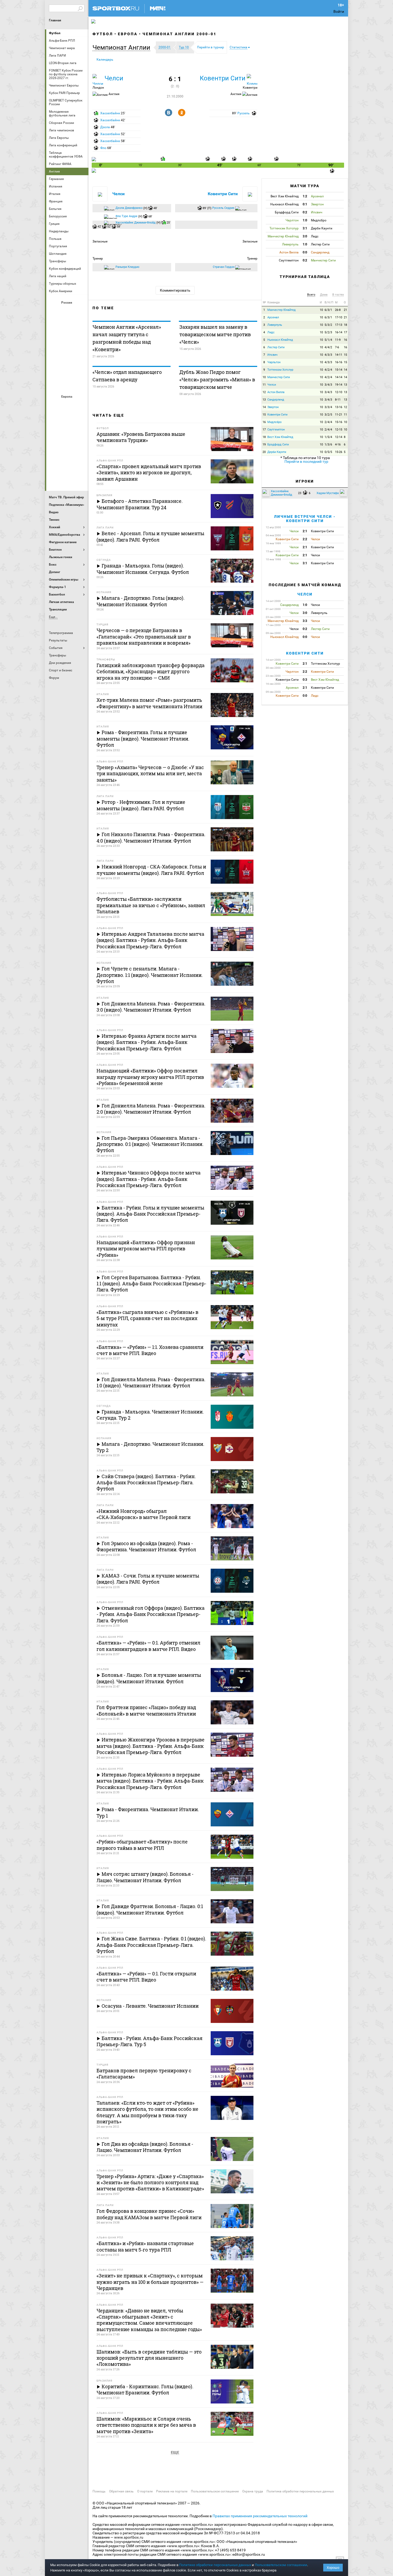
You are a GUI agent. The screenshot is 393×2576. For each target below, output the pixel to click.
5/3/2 (328, 325)
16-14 (339, 332)
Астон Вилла (276, 392)
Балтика (80, 312)
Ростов (67, 355)
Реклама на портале (172, 2491)
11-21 (339, 415)
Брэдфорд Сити (278, 445)
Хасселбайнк (110, 113)
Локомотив (80, 340)
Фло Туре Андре (126, 216)
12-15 (339, 430)
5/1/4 (328, 340)
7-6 (337, 347)
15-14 (339, 370)
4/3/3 (328, 355)
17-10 (339, 317)
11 (264, 385)
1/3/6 (328, 445)
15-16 (339, 422)
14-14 (339, 377)
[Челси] (98, 79)
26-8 (338, 310)
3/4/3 (328, 385)
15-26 (339, 452)
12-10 (339, 392)
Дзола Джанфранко (129, 208)
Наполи (67, 449)
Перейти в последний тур (306, 461)
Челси (80, 463)
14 (345, 370)
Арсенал (55, 406)
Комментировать (175, 290)
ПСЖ (80, 449)
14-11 (339, 355)
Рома (67, 463)
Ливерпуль (55, 434)
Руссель (244, 113)
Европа (128, 34)
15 (345, 355)
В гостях (338, 295)
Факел (80, 369)
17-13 (339, 325)
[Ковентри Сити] (252, 79)
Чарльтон (274, 362)
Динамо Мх (55, 326)
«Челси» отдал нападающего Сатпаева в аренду (127, 376)
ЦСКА (67, 384)
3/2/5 (328, 415)
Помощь (99, 2491)
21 (345, 310)
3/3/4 (328, 407)
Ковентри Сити (223, 78)
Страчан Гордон (224, 267)
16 (345, 340)
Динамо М (67, 326)
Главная (55, 20)
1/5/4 (328, 437)
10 (321, 310)
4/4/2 (328, 347)
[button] (123, 48)
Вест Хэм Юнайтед (280, 437)
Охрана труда (253, 2491)
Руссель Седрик (223, 208)
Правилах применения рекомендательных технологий (260, 2516)
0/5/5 (328, 452)
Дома (324, 295)
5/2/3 (328, 332)
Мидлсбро (274, 422)
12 (264, 392)
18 (345, 325)
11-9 (338, 340)
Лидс (271, 332)
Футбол (55, 33)
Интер (80, 420)
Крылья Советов (67, 340)
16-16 (339, 362)
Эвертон (273, 407)
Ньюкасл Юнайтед (280, 340)
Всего (311, 295)
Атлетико (67, 406)
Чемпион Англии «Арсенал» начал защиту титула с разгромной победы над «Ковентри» (127, 338)
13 (345, 385)
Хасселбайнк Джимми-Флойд (136, 223)
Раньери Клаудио (127, 267)
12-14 (339, 437)
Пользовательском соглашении (281, 2565)
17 (345, 332)
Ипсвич (272, 355)
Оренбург (55, 355)
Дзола (105, 127)
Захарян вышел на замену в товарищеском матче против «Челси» (215, 334)
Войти (339, 11)
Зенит (80, 326)
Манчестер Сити (67, 434)
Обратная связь (121, 2491)
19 (264, 445)
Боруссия (67, 420)
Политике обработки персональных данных (215, 2565)
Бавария (80, 406)
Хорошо (333, 2568)
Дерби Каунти (277, 452)
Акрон (55, 312)
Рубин (55, 369)
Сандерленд (276, 400)
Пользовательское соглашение (215, 2491)
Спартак (67, 369)
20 (264, 452)
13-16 (339, 407)
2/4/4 (328, 422)
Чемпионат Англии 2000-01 (180, 34)
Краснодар (55, 340)
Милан (55, 449)
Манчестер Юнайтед (80, 434)
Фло (103, 148)
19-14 (339, 385)
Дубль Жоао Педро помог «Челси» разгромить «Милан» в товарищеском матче (217, 379)
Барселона (55, 420)
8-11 (338, 400)
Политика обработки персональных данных (300, 2491)
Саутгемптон (276, 430)
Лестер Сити (276, 347)
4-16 (338, 445)
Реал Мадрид (55, 463)
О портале (145, 2491)
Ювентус (67, 478)
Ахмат (67, 312)
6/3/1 (328, 310)
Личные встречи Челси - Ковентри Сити (305, 518)
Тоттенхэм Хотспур (280, 370)
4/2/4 (328, 370)
